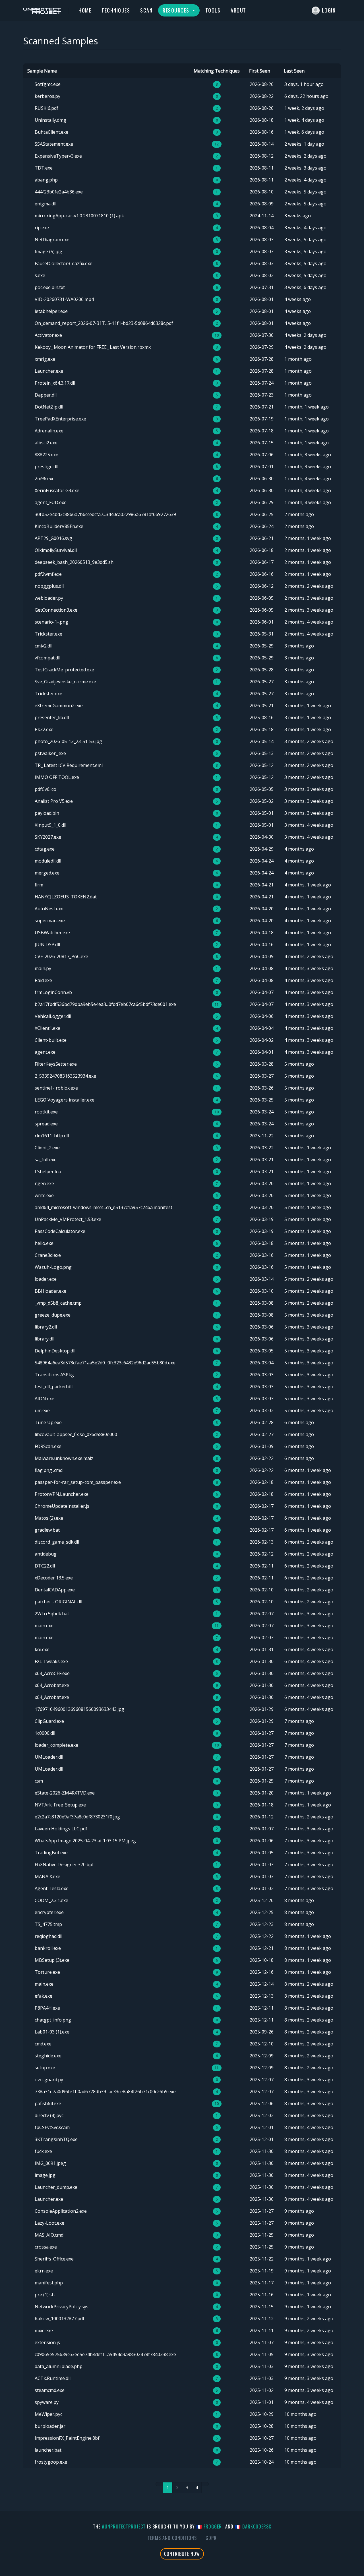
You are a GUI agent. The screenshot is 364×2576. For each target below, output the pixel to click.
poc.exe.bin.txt (50, 287)
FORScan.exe (48, 1446)
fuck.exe (43, 2151)
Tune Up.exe (48, 1422)
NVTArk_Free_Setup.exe (60, 1805)
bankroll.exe (48, 1948)
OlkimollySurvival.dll (56, 550)
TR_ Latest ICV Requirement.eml (69, 765)
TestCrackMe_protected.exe (64, 670)
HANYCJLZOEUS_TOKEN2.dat (66, 897)
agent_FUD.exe (51, 502)
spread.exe (46, 1124)
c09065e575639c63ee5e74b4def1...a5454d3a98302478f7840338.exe (105, 2354)
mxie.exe (44, 2330)
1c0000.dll (45, 1733)
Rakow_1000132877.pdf (60, 2319)
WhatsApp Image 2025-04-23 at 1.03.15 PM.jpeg (85, 1841)
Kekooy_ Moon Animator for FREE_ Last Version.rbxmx (93, 347)
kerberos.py (47, 96)
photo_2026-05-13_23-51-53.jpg (68, 741)
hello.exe (44, 1243)
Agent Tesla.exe (52, 1888)
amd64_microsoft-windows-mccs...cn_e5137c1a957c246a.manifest (104, 1207)
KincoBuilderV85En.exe (59, 526)
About (238, 10)
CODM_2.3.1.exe (51, 1900)
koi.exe (42, 1649)
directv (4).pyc (49, 2115)
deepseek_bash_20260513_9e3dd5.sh (74, 562)
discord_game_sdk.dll (57, 1542)
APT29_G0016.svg (53, 538)
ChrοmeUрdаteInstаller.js (62, 1506)
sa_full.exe (46, 1160)
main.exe (44, 1626)
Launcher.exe (49, 371)
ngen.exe (44, 1183)
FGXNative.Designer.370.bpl (64, 1865)
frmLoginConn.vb (53, 992)
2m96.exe (45, 479)
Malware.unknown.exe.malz (64, 1458)
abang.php (46, 180)
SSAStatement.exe (54, 144)
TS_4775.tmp (48, 1924)
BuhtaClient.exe (51, 132)
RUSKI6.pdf (46, 108)
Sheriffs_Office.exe (54, 2259)
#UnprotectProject (124, 2526)
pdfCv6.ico (45, 789)
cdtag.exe (45, 849)
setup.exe (45, 2068)
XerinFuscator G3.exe (57, 490)
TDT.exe (44, 168)
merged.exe (47, 873)
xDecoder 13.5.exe (54, 1578)
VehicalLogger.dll (53, 1016)
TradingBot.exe (51, 1853)
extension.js (47, 2342)
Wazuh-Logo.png (53, 1267)
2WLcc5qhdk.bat (52, 1614)
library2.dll (46, 1327)
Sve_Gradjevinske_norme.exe (65, 682)
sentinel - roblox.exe (56, 1088)
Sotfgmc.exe (48, 84)
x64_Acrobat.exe (52, 1685)
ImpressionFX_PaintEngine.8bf (67, 2438)
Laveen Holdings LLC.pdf (61, 1829)
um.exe (42, 1410)
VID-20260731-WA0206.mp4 (64, 299)
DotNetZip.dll (49, 407)
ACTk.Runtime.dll (53, 2378)
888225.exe (46, 455)
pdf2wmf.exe (48, 574)
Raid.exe (43, 980)
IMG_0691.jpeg (50, 2163)
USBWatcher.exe (52, 933)
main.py (43, 968)
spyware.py (47, 2402)
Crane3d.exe (48, 1255)
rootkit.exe (46, 1112)
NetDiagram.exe (52, 240)
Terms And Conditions (172, 2538)
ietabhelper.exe (51, 311)
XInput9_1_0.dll (50, 825)
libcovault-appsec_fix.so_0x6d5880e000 (76, 1434)
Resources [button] (177, 10)
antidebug (46, 1554)
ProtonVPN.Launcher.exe (62, 1494)
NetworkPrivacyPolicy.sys (62, 2307)
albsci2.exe (46, 443)
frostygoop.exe (51, 2462)
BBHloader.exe (50, 1291)
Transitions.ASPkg (54, 1375)
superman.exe (50, 921)
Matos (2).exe (49, 1518)
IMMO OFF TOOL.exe (57, 777)
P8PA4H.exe (47, 2008)
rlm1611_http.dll (52, 1136)
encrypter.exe (49, 1912)
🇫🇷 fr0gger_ (210, 2526)
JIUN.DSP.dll (47, 944)
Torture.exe (47, 1972)
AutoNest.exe (49, 909)
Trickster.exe (48, 634)
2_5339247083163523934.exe (65, 1076)
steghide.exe (48, 2056)
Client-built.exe (51, 1040)
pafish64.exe (48, 2103)
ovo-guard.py (49, 2080)
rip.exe (42, 228)
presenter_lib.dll (52, 717)
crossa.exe (46, 2247)
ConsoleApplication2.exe (61, 2211)
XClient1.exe (47, 1028)
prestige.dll (46, 467)
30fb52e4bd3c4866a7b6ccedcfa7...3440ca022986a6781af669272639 (105, 514)
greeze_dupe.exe (53, 1315)
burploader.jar (50, 2426)
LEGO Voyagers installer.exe (65, 1100)
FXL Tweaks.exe (51, 1661)
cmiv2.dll (44, 646)
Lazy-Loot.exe (49, 2223)
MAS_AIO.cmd (49, 2235)
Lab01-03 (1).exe (52, 2032)
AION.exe (45, 1399)
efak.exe (44, 1996)
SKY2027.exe (48, 837)
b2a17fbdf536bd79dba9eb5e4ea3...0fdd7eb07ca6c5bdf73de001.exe (105, 1004)
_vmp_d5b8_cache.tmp (58, 1303)
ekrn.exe (44, 2271)
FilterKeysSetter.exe (56, 1064)
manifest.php (49, 2283)
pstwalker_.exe (50, 753)
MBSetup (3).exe (52, 1960)
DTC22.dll (45, 1566)
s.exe (40, 275)
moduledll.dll (48, 861)
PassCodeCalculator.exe (60, 1231)
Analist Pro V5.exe (54, 801)
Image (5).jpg (48, 251)
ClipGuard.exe (49, 1721)
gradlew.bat (47, 1530)
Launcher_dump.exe (56, 2187)
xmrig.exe (45, 359)
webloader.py (49, 598)
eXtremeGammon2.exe (59, 706)
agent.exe (45, 1052)
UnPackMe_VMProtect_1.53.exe (68, 1219)
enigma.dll (45, 204)
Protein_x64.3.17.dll (55, 383)
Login (329, 10)
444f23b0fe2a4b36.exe (59, 192)
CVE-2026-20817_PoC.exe (61, 956)
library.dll (45, 1339)
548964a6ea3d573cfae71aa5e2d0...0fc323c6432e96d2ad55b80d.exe (105, 1363)
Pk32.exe (44, 729)
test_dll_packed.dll (54, 1387)
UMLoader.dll (49, 1757)
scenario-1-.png (51, 622)
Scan (146, 10)
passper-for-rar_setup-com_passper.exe (78, 1482)
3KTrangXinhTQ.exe (56, 2139)
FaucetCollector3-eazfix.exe (64, 263)
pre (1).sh (45, 2295)
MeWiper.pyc (48, 2414)
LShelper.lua (48, 1172)
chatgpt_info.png (53, 2020)
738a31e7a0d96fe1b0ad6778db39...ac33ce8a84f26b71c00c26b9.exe (105, 2092)
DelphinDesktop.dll (55, 1351)
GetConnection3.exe (56, 610)
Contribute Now (182, 2554)
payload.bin (47, 813)
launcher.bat (48, 2450)
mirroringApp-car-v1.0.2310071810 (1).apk (79, 216)
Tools (213, 10)
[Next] (205, 2484)
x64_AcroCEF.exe (52, 1673)
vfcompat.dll (47, 658)
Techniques (116, 10)
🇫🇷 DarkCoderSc (253, 2526)
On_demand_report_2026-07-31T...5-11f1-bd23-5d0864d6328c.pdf (104, 323)
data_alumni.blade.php (59, 2366)
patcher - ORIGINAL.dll (58, 1602)
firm (39, 885)
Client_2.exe (47, 1148)
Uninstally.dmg (50, 120)
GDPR (211, 2538)
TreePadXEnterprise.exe (60, 419)
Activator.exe (48, 335)
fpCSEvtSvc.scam (52, 2127)
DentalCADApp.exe (55, 1590)
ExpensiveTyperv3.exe (58, 156)
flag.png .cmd (49, 1470)
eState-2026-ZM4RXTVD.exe (65, 1793)
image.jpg (45, 2175)
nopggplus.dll (49, 586)
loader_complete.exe (56, 1745)
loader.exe (46, 1279)
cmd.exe (43, 2044)
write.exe (44, 1195)
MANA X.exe (47, 1876)
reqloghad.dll (48, 1936)
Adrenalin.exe (49, 431)
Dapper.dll (46, 395)
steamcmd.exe (50, 2390)
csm (39, 1781)
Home (85, 10)
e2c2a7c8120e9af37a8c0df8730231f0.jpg (77, 1817)
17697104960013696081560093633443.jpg (79, 1709)
